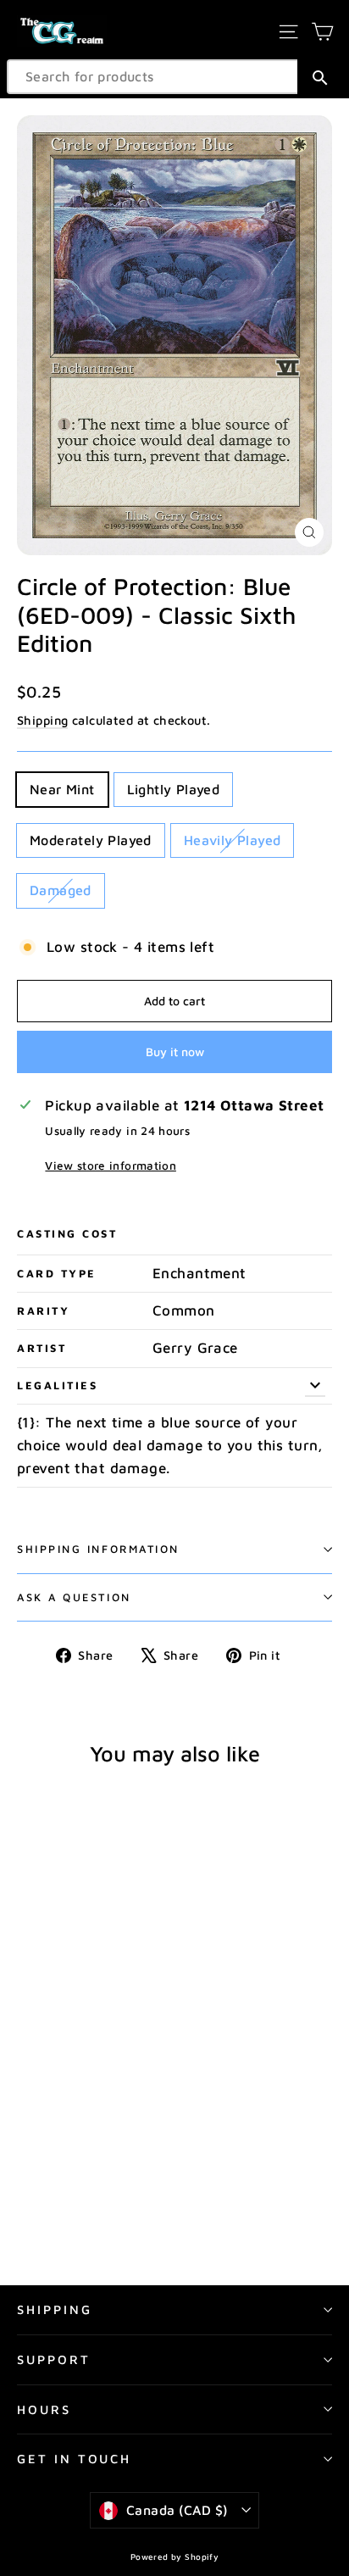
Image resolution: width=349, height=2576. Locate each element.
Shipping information (98, 1549)
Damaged (61, 890)
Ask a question (74, 1597)
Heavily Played (233, 840)
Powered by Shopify (175, 2557)
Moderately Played (91, 840)
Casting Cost (67, 1234)
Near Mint (62, 789)
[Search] (320, 77)
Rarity (43, 1311)
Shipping (42, 720)
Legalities (58, 1385)
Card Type (57, 1274)
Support (54, 2359)
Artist (42, 1348)
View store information (110, 1166)
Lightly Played (174, 789)
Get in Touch (74, 2459)
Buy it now (175, 1052)
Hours (44, 2409)
